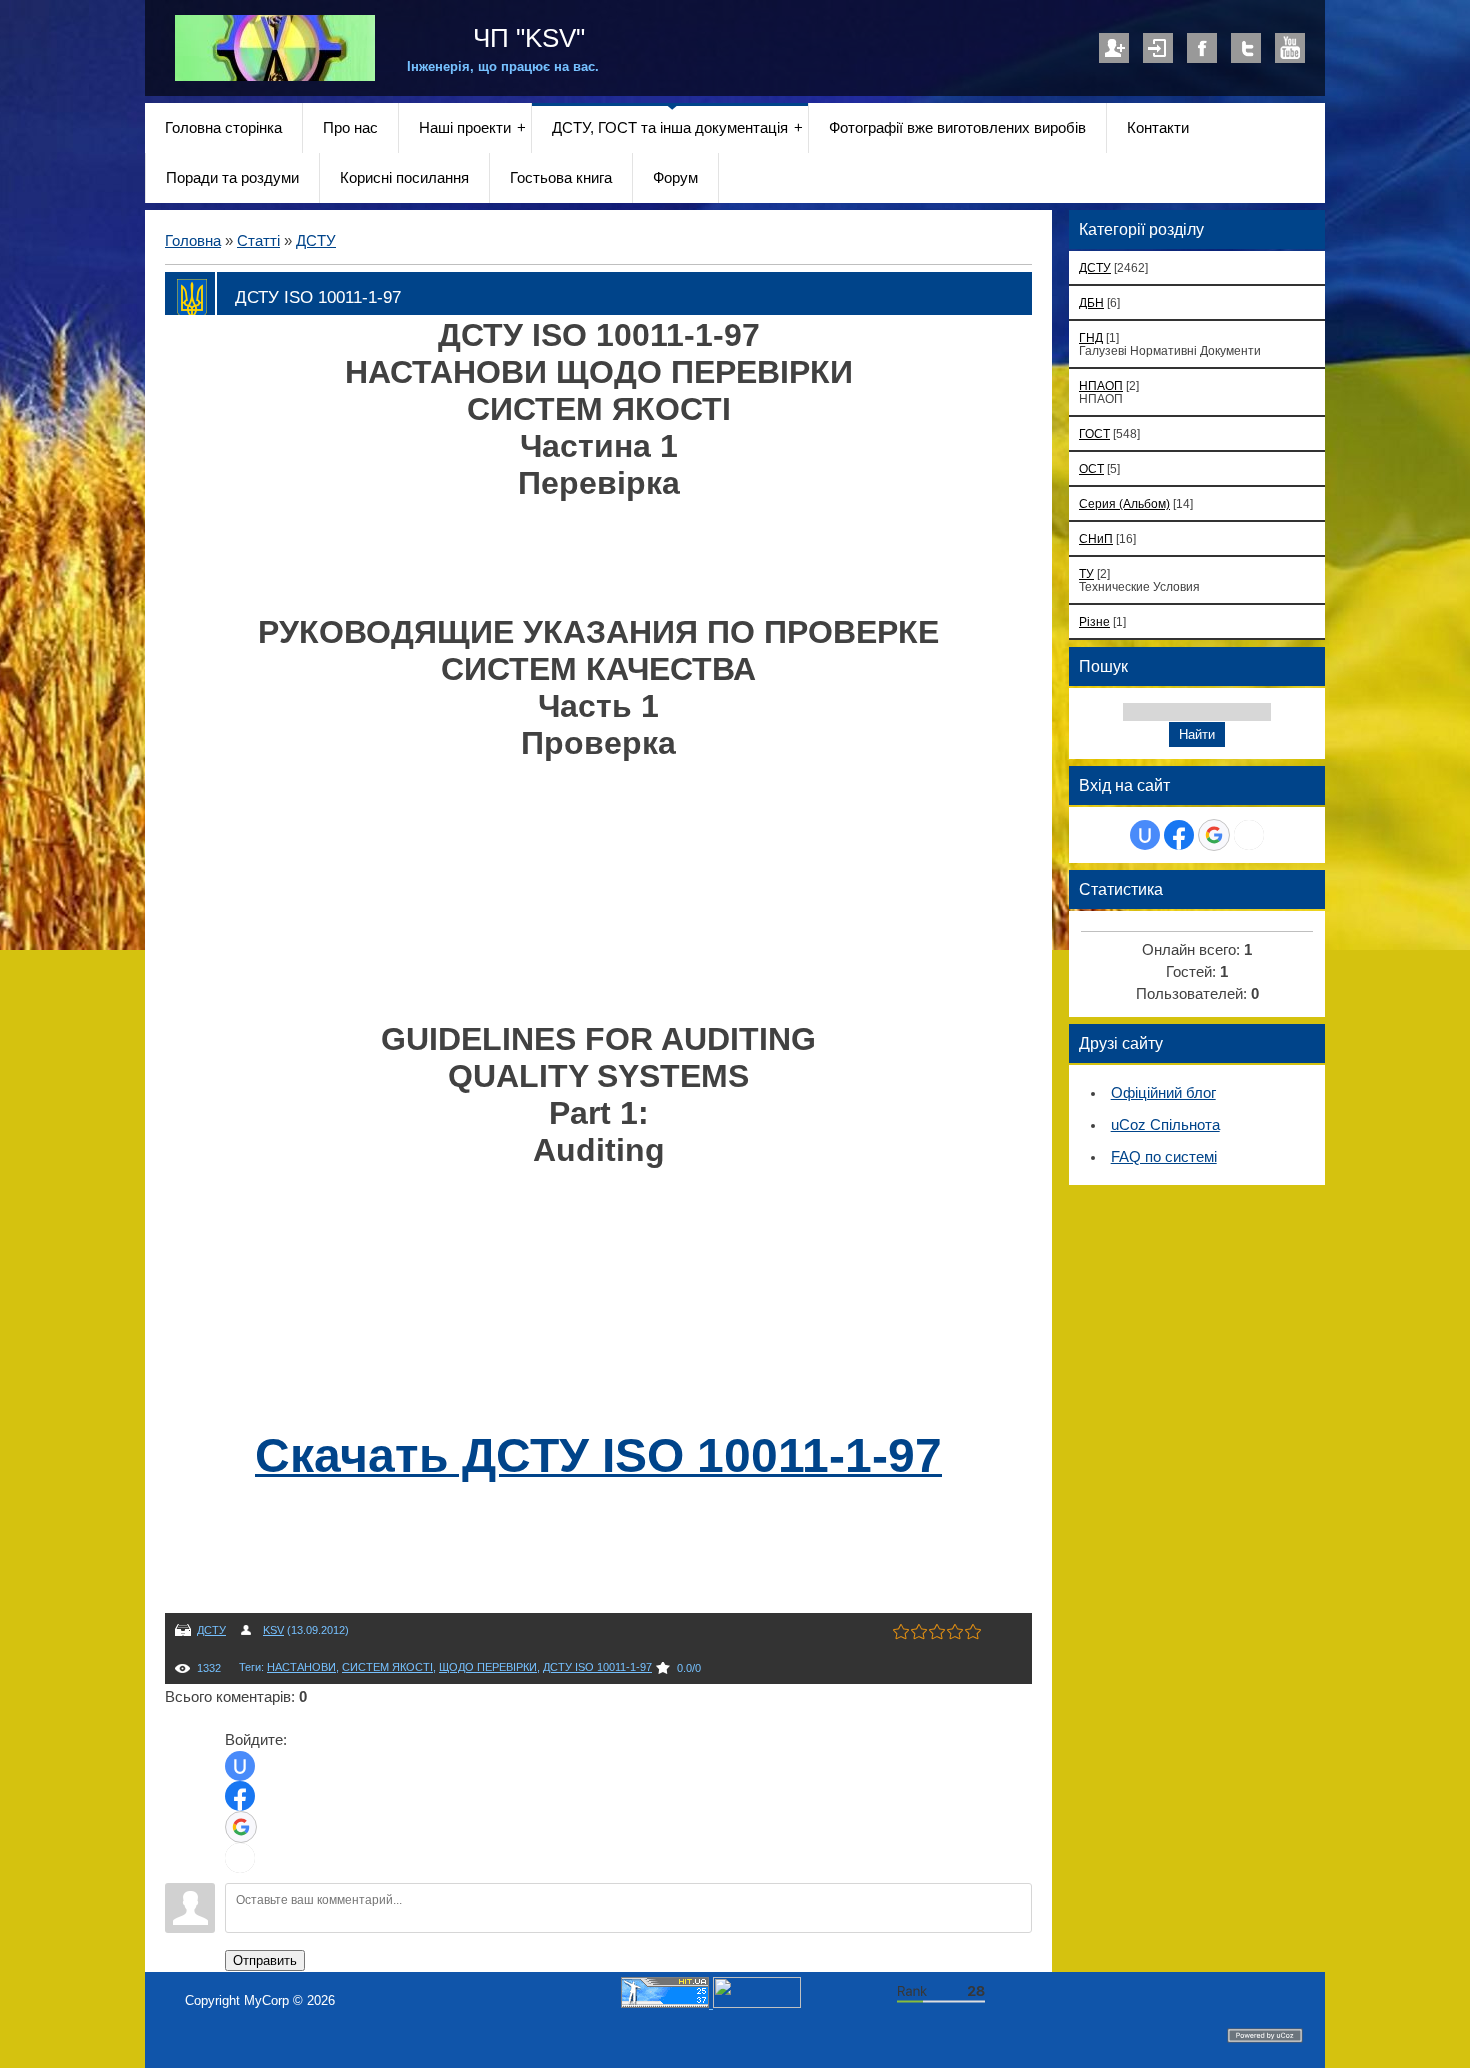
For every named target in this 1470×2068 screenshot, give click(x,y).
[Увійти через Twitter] (240, 1858)
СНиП (1096, 538)
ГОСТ (1094, 433)
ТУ (1086, 573)
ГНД (1091, 337)
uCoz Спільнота (1165, 1125)
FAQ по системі (1164, 1157)
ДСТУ (316, 241)
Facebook (1202, 48)
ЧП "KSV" (525, 38)
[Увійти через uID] (240, 1766)
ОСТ (1091, 468)
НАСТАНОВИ (301, 1667)
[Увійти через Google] (241, 1827)
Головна (193, 241)
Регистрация (1114, 48)
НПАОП (1101, 385)
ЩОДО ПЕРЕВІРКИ (488, 1667)
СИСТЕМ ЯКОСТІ (387, 1667)
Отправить (265, 1960)
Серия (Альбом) (1124, 503)
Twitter (1246, 48)
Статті (258, 241)
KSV (273, 1630)
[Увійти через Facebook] (240, 1796)
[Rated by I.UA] (757, 2003)
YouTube (1290, 48)
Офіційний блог (1163, 1093)
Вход (1158, 48)
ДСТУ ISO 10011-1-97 (597, 1667)
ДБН (1091, 302)
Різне (1094, 621)
